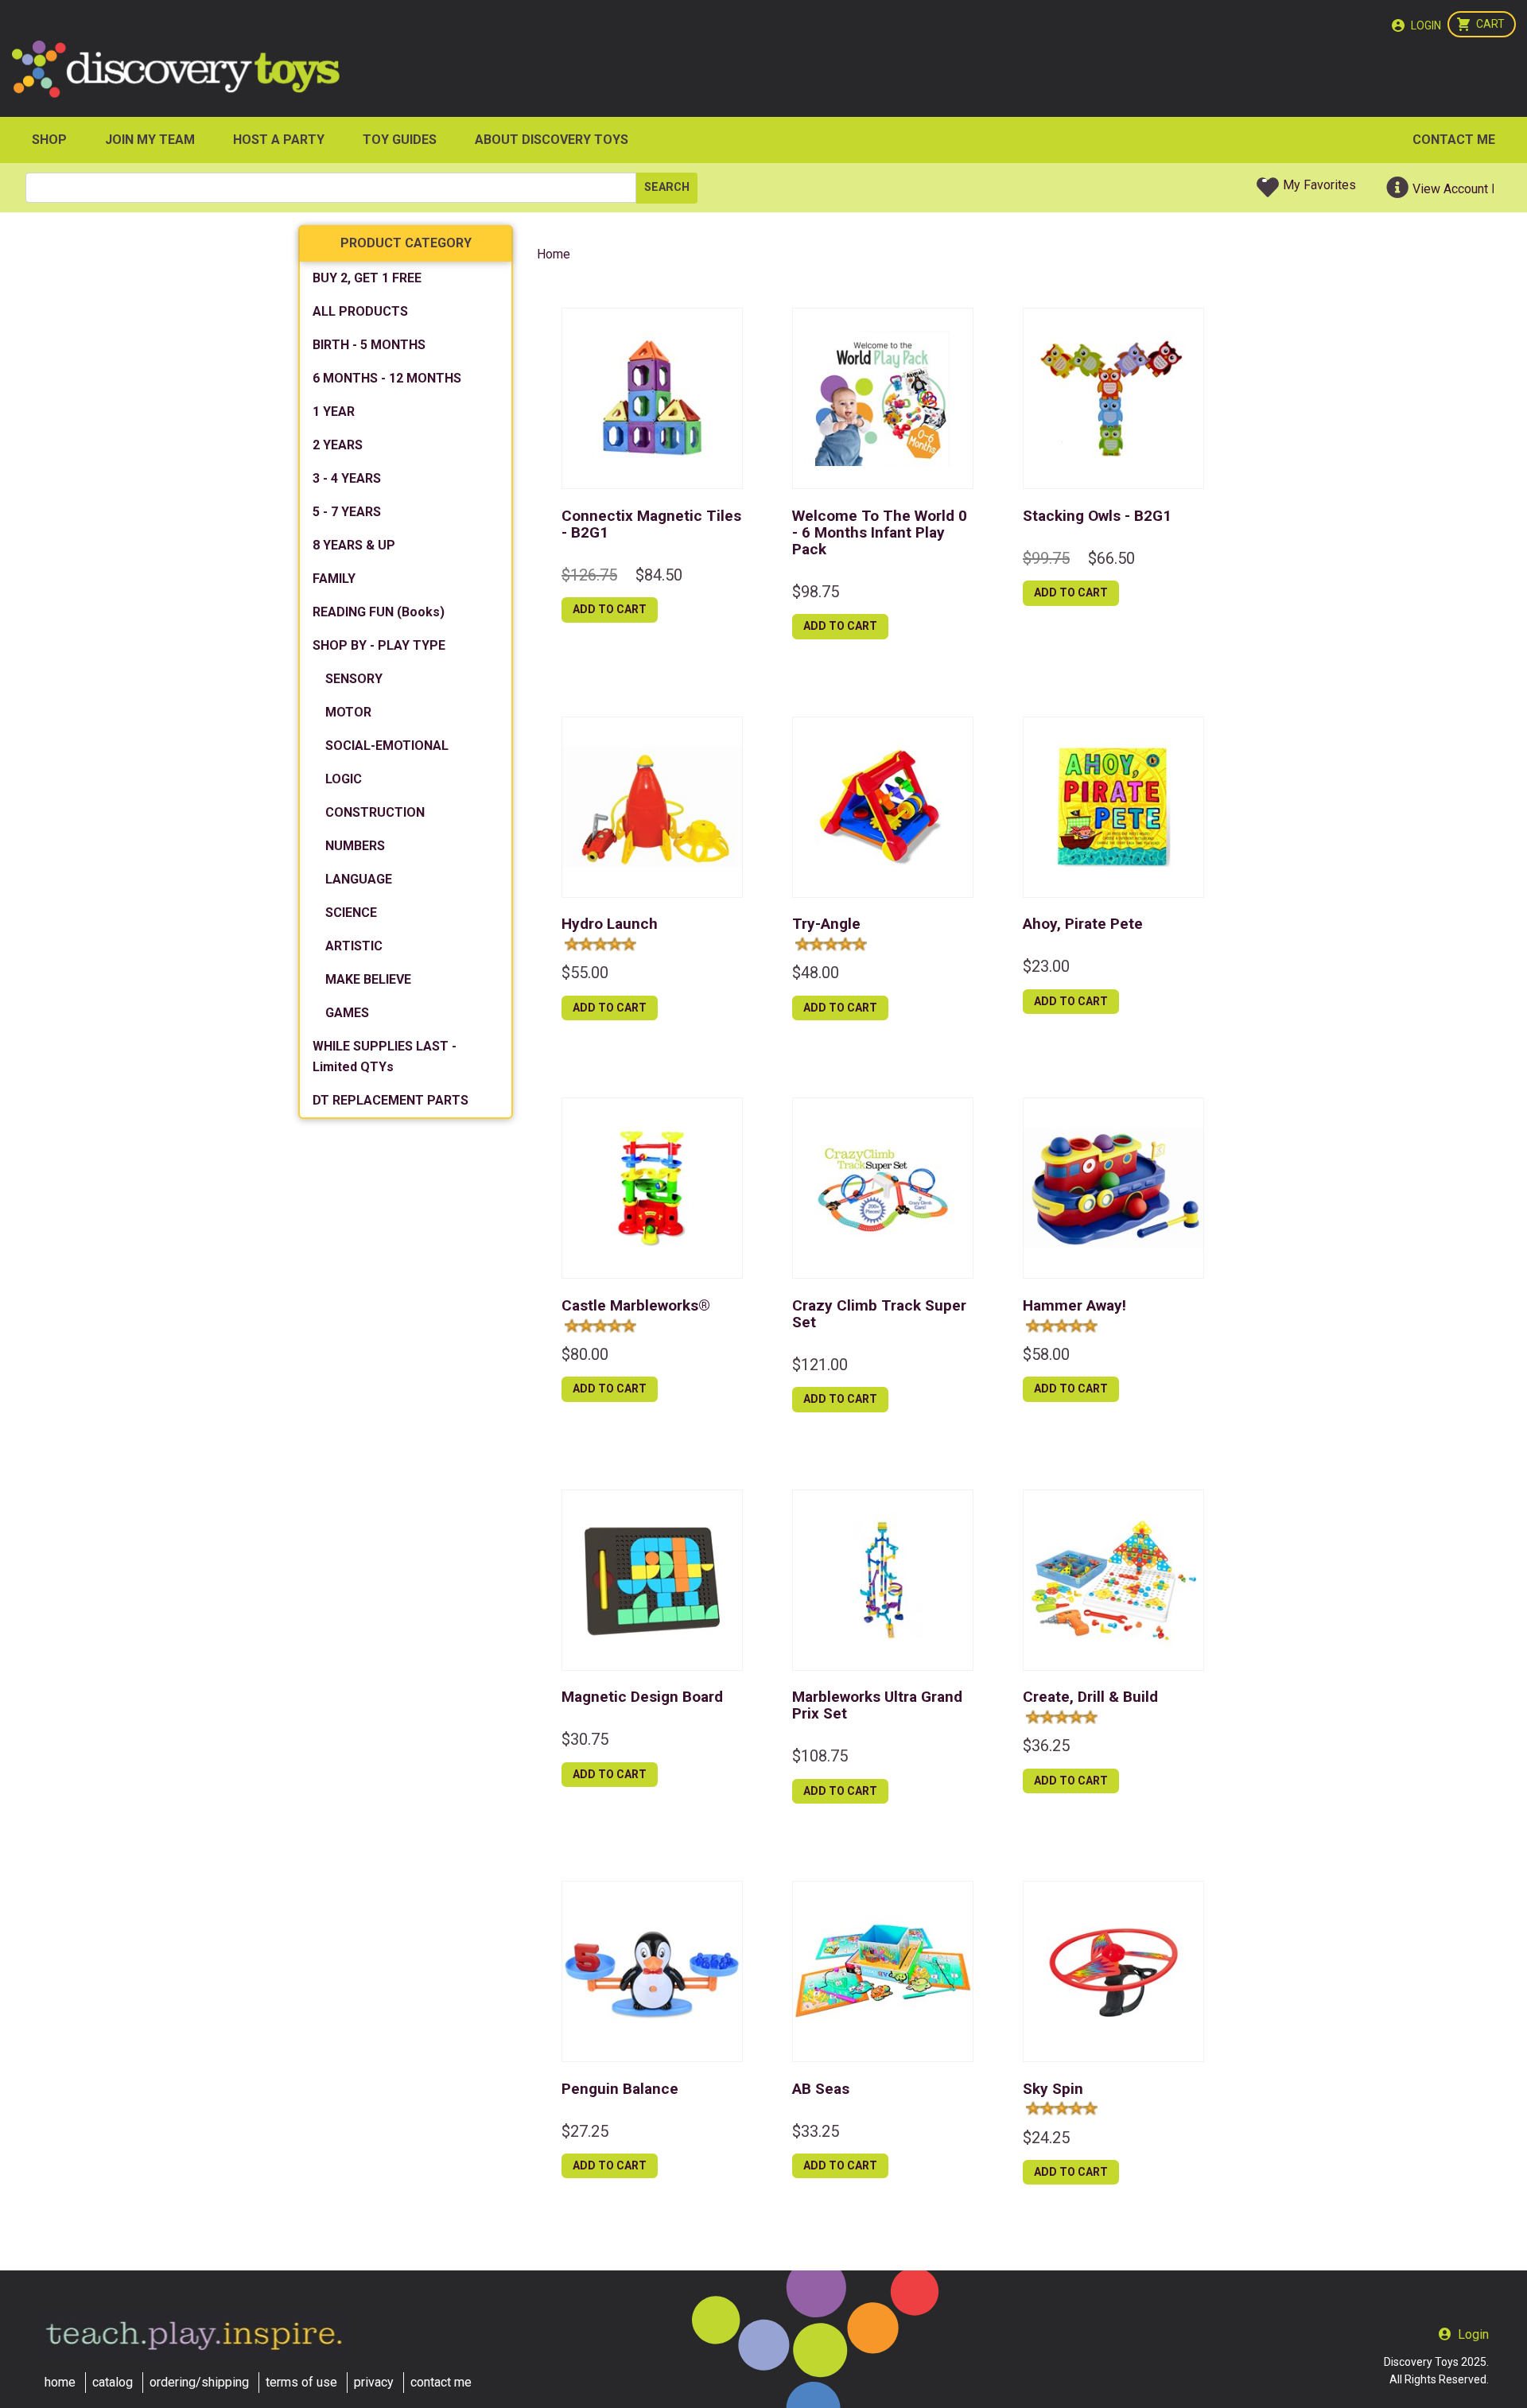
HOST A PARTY (279, 140)
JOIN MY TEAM (150, 140)
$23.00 (1046, 966)
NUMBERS (355, 846)
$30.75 (585, 1739)
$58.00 (1046, 1354)
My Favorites (1319, 185)
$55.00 (585, 973)
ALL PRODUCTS (360, 311)
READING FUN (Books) (379, 612)
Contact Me (1454, 140)
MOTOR (348, 712)
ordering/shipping (199, 2382)
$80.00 (585, 1354)
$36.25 (1046, 1746)
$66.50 (1111, 558)
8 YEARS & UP (354, 545)
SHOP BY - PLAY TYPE (379, 645)
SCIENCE (351, 913)
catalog (113, 2382)
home (60, 2382)
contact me (441, 2382)
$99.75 (1046, 558)
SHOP (49, 140)
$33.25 (816, 2131)
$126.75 (589, 575)
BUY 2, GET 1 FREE (367, 278)
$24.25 (1046, 2138)
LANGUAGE (359, 879)
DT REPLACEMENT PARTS (390, 1100)
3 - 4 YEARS (347, 478)
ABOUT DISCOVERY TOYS (552, 140)
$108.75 (820, 1756)
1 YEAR (334, 412)
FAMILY (334, 579)
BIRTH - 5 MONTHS (369, 345)
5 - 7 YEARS (347, 512)
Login (1426, 25)
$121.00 (820, 1365)
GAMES (347, 1013)
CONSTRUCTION (375, 812)
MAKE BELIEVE (368, 979)
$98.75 (816, 592)
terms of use (301, 2382)
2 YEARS (338, 445)
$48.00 (816, 973)
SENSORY (354, 679)
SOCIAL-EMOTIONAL (387, 746)
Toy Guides (400, 140)
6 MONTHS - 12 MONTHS (387, 378)
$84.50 (659, 575)
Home (554, 254)
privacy (374, 2382)
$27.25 (585, 2131)
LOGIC (344, 779)
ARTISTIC (354, 946)
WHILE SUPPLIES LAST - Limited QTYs (385, 1056)
